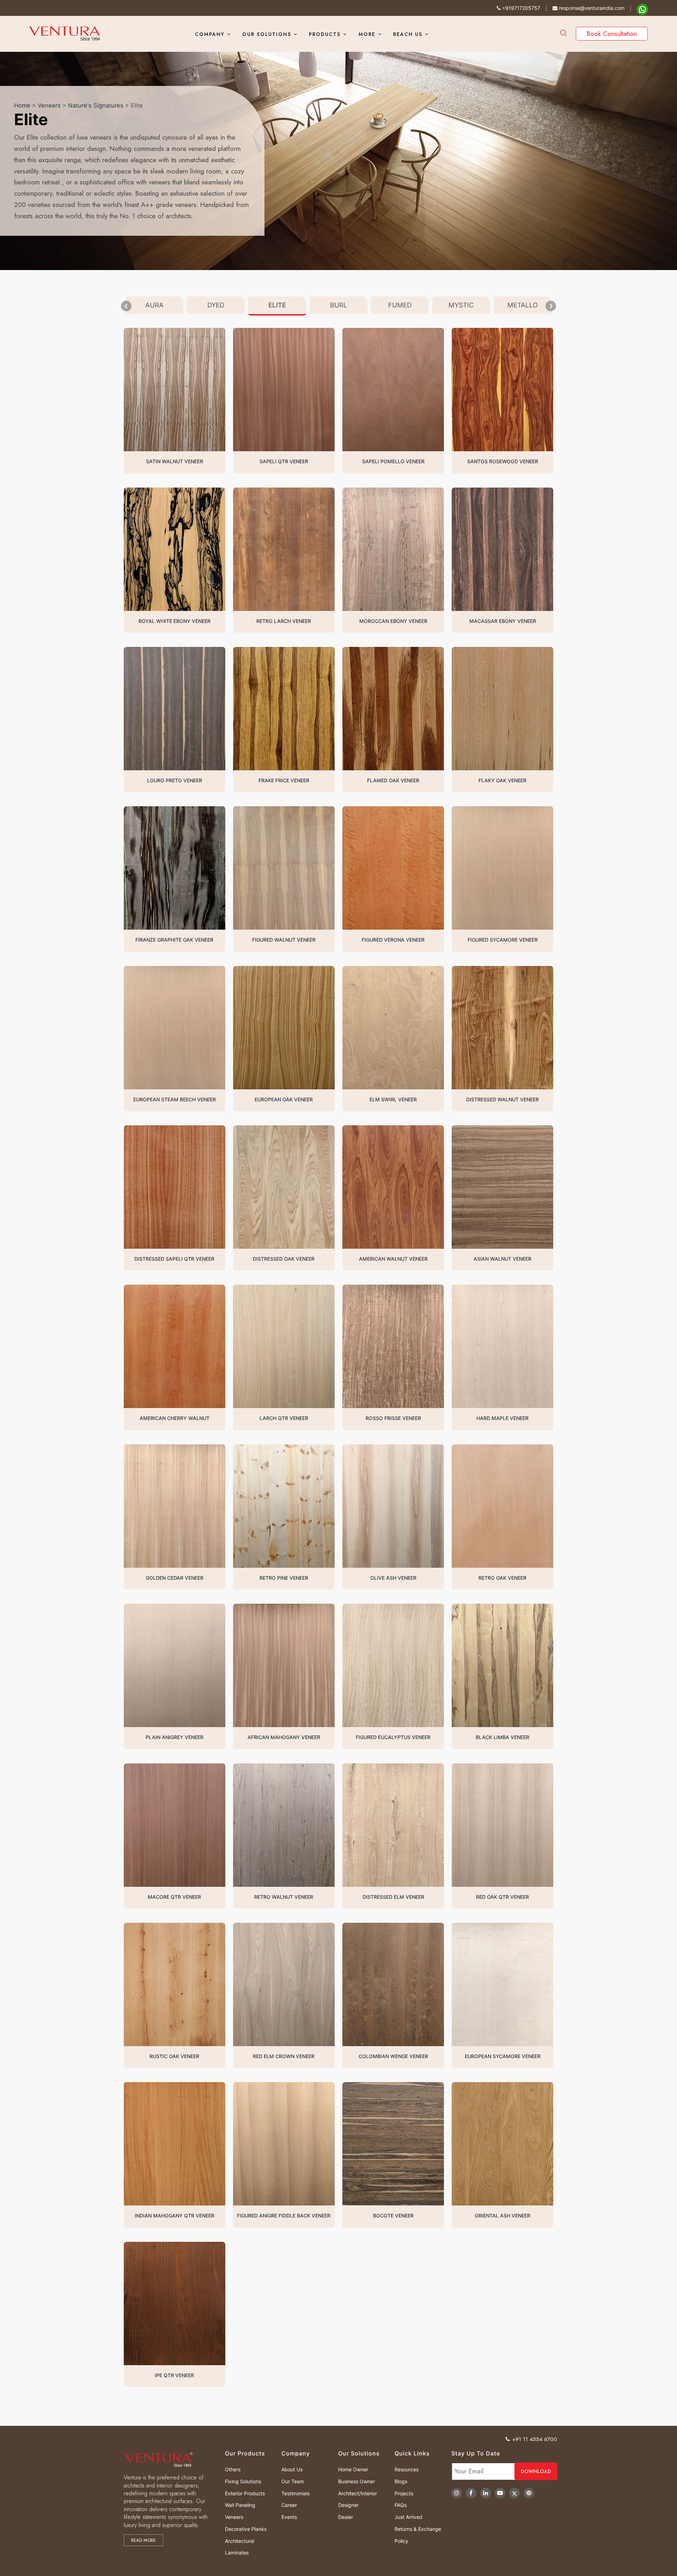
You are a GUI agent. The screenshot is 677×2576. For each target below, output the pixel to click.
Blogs (401, 2481)
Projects (404, 2493)
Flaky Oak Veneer (502, 780)
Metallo (523, 305)
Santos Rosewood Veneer (503, 461)
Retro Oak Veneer (502, 1578)
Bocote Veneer (393, 2216)
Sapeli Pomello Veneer (393, 461)
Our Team (293, 2481)
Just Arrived (408, 2517)
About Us (292, 2469)
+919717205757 (520, 8)
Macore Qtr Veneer (174, 1897)
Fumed (400, 305)
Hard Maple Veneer (502, 1418)
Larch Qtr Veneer (284, 1418)
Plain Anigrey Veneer (175, 1737)
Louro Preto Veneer (175, 780)
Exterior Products (245, 2493)
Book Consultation (612, 34)
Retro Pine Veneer (284, 1578)
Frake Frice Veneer (284, 780)
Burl (339, 305)
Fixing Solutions (243, 2481)
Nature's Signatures (96, 105)
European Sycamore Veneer (503, 2056)
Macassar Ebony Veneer (503, 621)
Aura (154, 305)
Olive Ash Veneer (393, 1578)
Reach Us (408, 34)
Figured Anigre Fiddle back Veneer (284, 2216)
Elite (277, 305)
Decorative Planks (246, 2529)
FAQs (401, 2505)
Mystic (461, 305)
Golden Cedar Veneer (175, 1578)
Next (551, 306)
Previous (126, 306)
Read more (144, 2540)
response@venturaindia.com (591, 8)
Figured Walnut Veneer (284, 940)
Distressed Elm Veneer (393, 1897)
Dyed (216, 305)
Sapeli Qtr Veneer (284, 461)
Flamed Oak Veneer (393, 780)
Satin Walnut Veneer (175, 461)
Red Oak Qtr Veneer (502, 1897)
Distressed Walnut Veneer (502, 1099)
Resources (407, 2469)
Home (22, 105)
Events (289, 2517)
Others (233, 2469)
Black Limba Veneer (502, 1737)
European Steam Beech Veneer (175, 1099)
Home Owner (353, 2469)
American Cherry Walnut (175, 1418)
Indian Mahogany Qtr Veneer (175, 2216)
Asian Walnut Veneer (502, 1259)
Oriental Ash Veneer (502, 2216)
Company (210, 34)
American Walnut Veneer (393, 1259)
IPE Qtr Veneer (174, 2375)
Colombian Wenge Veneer (393, 2056)
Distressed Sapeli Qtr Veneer (174, 1259)
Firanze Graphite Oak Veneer (174, 940)
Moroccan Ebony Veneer (393, 621)
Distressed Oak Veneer (284, 1259)
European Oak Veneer (284, 1099)
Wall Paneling (240, 2505)
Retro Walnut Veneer (284, 1897)
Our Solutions (267, 34)
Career (289, 2505)
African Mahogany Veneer (284, 1737)
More (367, 34)
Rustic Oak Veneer (174, 2056)
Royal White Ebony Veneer (175, 621)
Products (325, 34)
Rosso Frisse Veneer (393, 1418)
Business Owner (356, 2481)
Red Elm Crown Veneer (284, 2056)
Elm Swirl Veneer (393, 1099)
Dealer (346, 2517)
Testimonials (295, 2493)
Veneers (49, 105)
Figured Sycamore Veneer (503, 940)
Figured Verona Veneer (393, 940)
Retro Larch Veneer (284, 621)
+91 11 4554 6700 (535, 2439)
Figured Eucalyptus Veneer (393, 1737)
